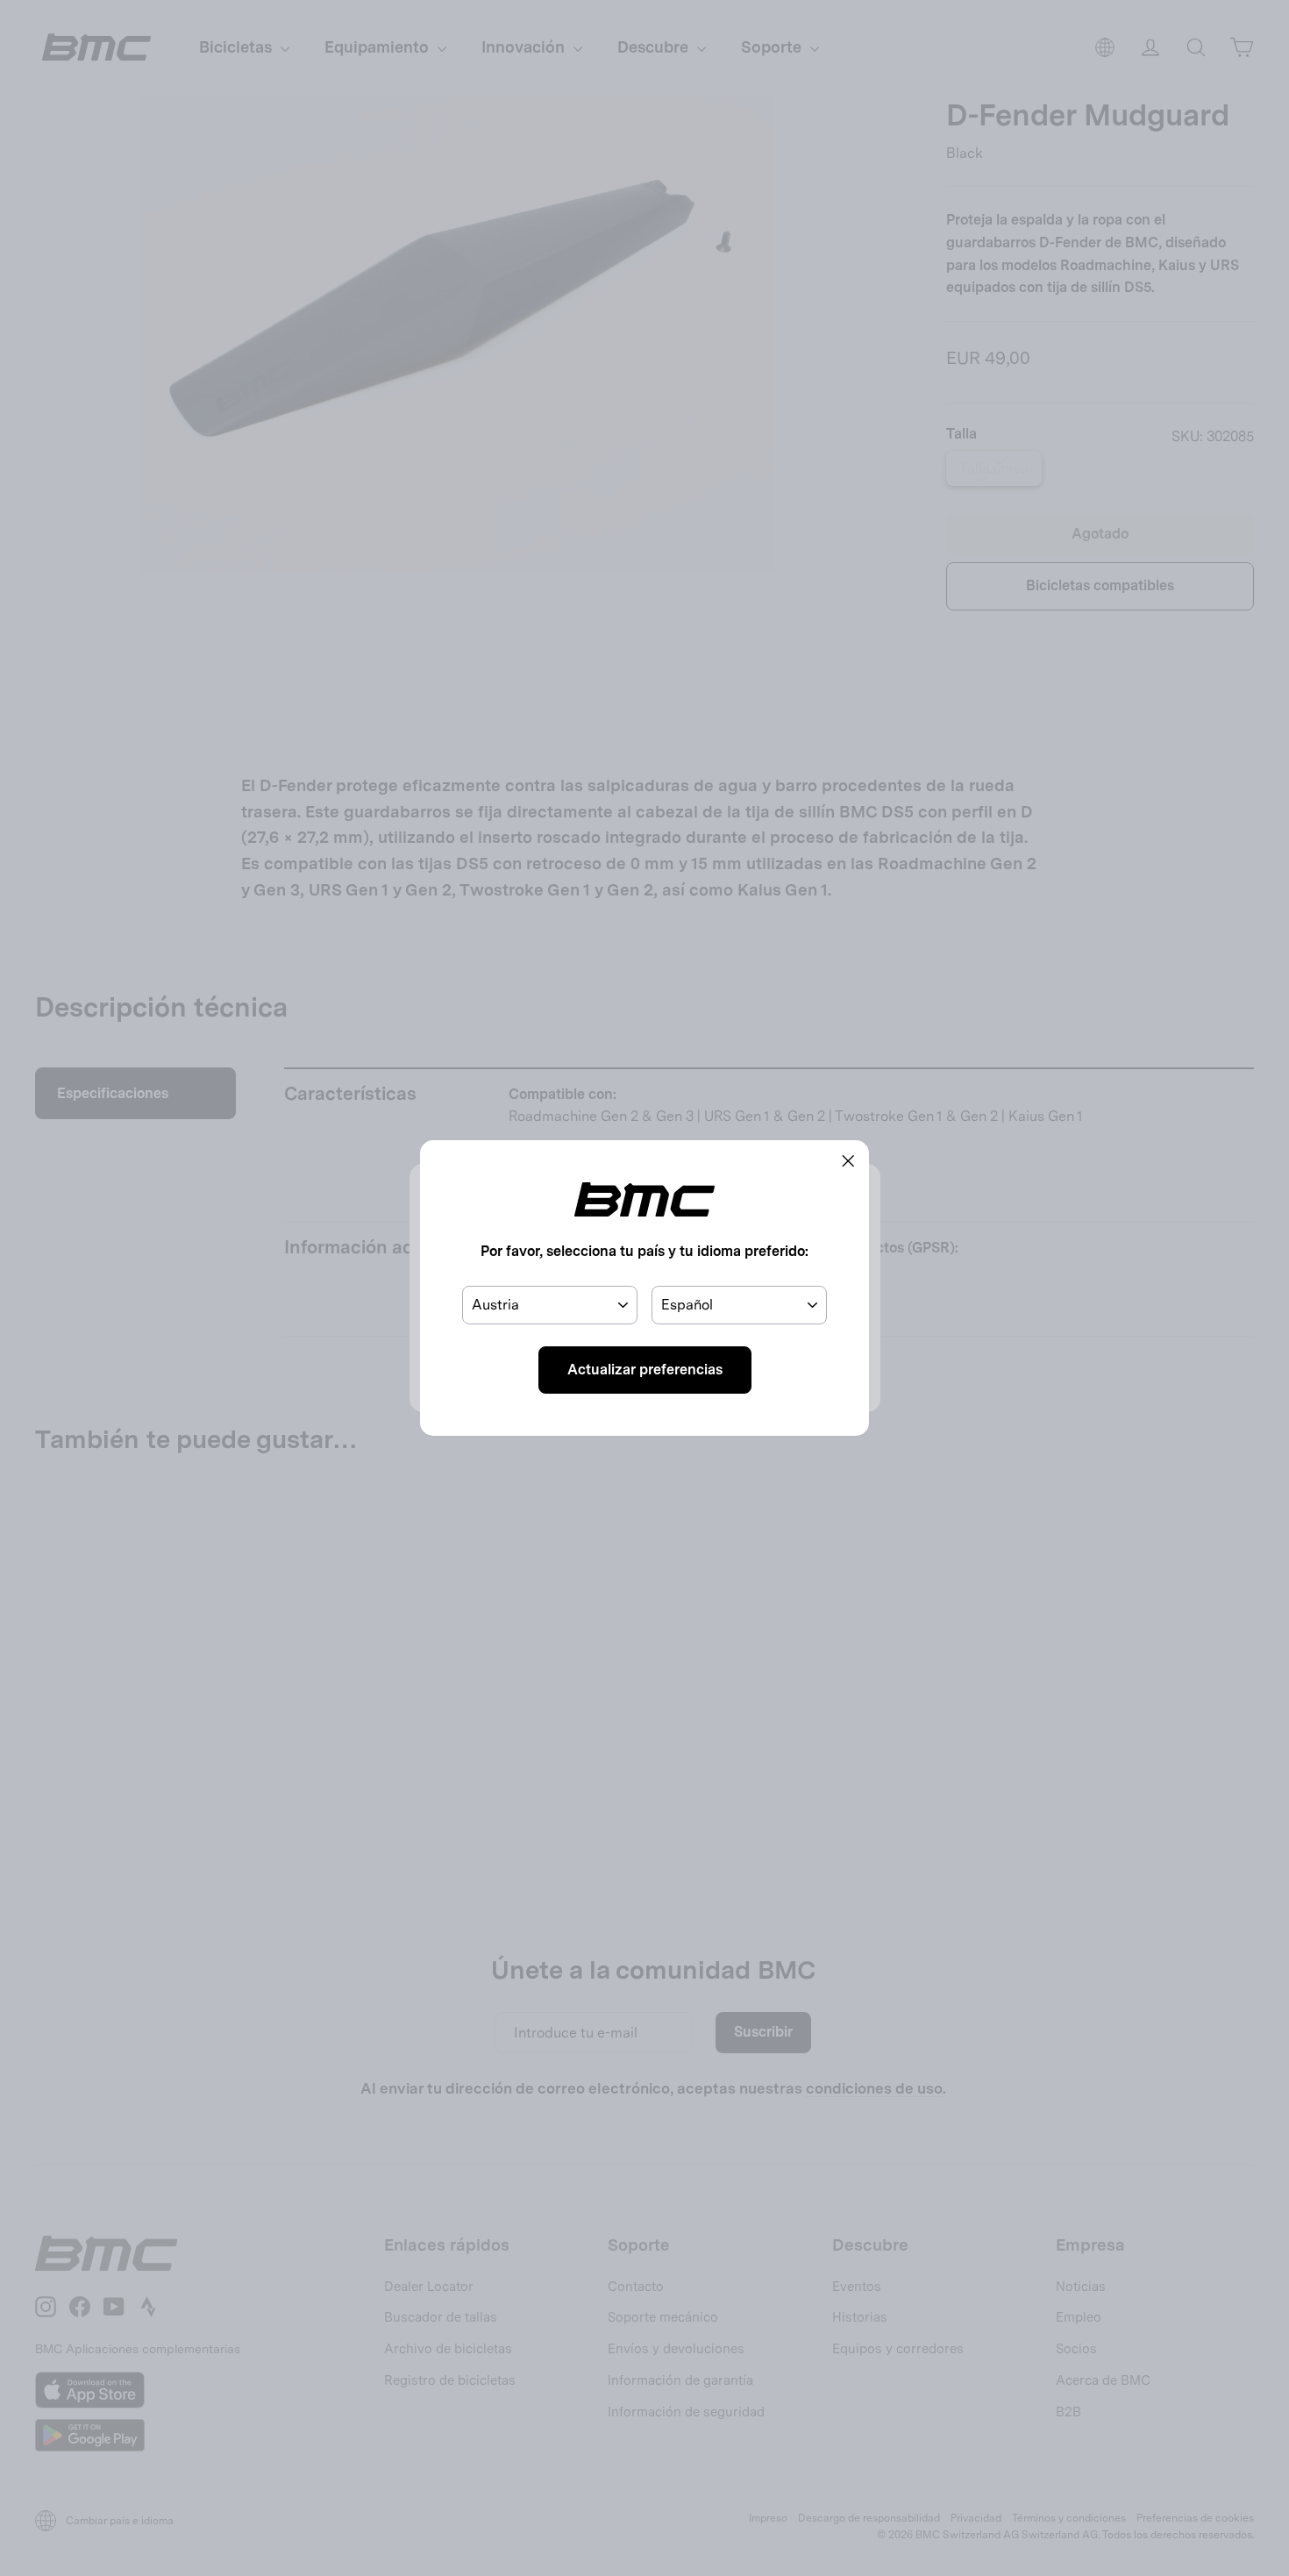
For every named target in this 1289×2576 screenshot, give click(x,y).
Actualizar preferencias (645, 1370)
